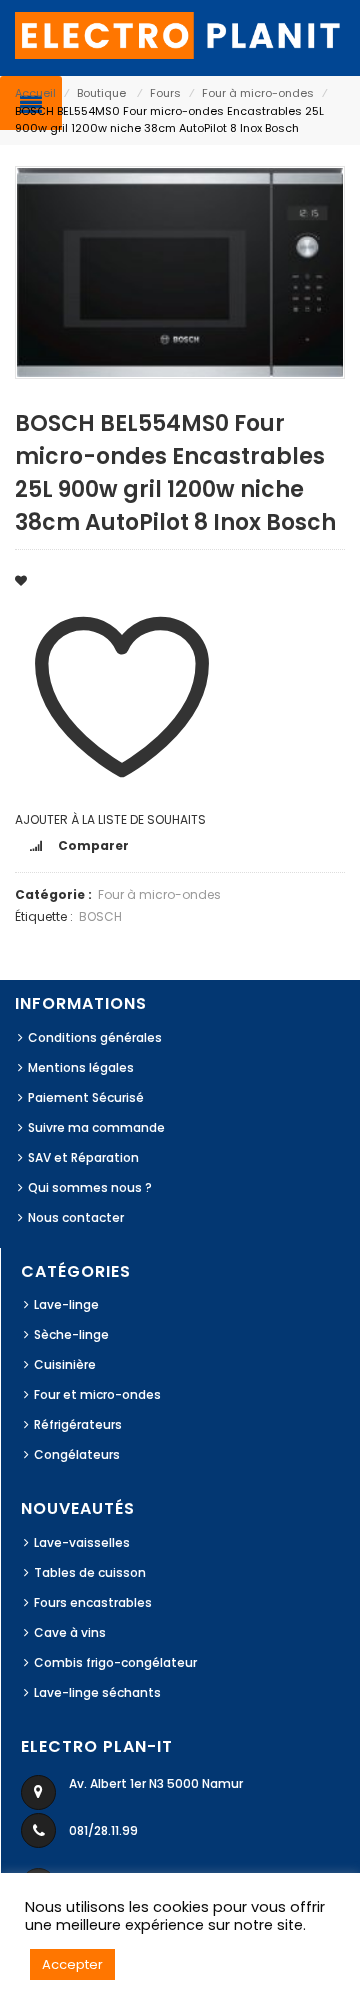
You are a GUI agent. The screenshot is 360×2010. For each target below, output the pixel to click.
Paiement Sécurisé (86, 1097)
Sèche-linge (71, 1334)
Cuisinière (65, 1364)
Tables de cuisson (90, 1572)
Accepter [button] (72, 1964)
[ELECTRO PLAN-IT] (180, 34)
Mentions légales (81, 1067)
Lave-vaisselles (82, 1542)
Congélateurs (77, 1454)
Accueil (35, 93)
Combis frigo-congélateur (115, 1662)
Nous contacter (76, 1217)
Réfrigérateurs (78, 1424)
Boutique (101, 93)
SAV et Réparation (83, 1157)
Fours (165, 93)
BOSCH (100, 916)
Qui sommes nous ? (90, 1187)
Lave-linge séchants (97, 1692)
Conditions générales (95, 1037)
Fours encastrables (93, 1602)
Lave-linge (66, 1304)
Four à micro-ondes (258, 93)
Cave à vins (70, 1632)
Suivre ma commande (96, 1127)
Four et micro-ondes (97, 1394)
